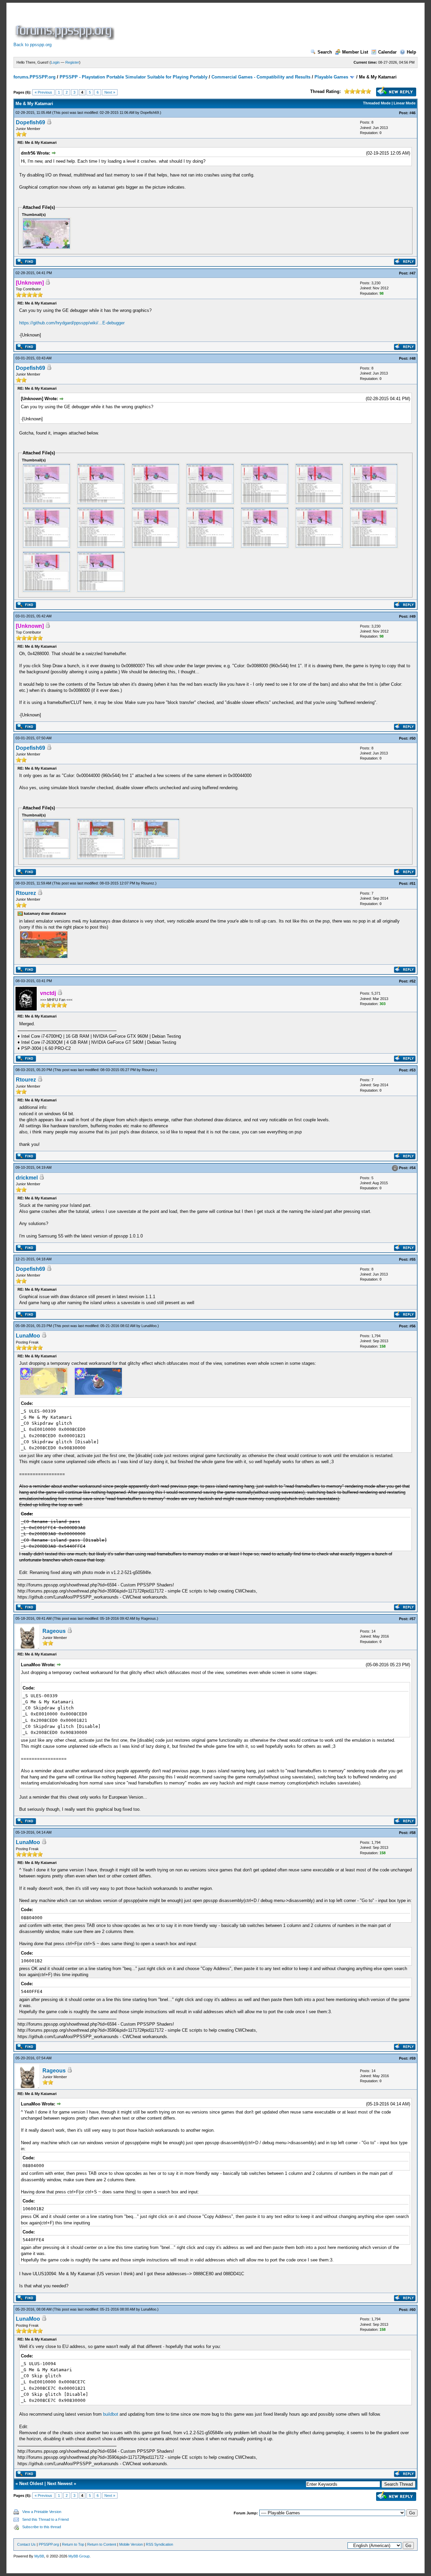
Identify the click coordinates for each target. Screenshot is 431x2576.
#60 (412, 2310)
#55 (412, 1259)
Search (325, 52)
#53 (412, 1070)
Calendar (387, 52)
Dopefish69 (150, 112)
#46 (412, 113)
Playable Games (331, 77)
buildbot (111, 2414)
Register (72, 62)
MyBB (39, 2556)
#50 (412, 738)
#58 (412, 1833)
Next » (110, 92)
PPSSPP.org (49, 2544)
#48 (412, 358)
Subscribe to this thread (42, 2527)
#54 (412, 1168)
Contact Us (26, 2544)
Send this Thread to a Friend (45, 2519)
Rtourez (148, 883)
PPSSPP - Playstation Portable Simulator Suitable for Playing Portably (134, 77)
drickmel (27, 1178)
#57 (412, 1619)
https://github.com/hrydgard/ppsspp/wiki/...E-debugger (72, 323)
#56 (412, 1326)
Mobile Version (131, 2544)
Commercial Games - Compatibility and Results (261, 77)
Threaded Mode (377, 103)
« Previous (43, 92)
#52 (412, 981)
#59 (412, 2058)
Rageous (148, 1618)
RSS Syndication (159, 2544)
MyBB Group (79, 2556)
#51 (412, 883)
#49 (412, 616)
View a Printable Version (42, 2512)
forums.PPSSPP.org (35, 77)
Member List (355, 52)
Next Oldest (31, 2484)
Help (411, 52)
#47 (412, 273)
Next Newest (60, 2484)
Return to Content (102, 2544)
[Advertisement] (238, 25)
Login (55, 62)
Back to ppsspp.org (32, 45)
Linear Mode (405, 103)
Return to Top (73, 2544)
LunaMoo (149, 1326)
